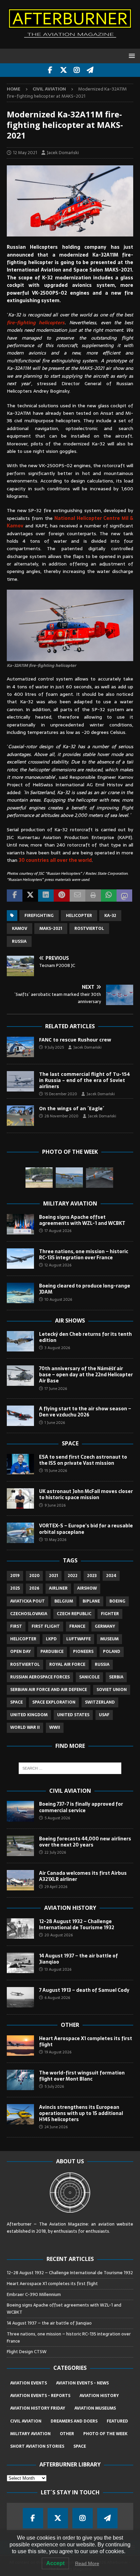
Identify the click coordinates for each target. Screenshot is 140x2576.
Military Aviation (70, 1203)
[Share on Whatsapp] (109, 896)
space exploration (54, 1702)
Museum (109, 1639)
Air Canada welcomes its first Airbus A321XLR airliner (83, 1876)
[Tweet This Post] (30, 896)
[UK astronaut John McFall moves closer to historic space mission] (20, 1498)
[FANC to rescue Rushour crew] (20, 1047)
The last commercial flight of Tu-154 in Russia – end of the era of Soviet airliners (84, 1080)
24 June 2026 (56, 2127)
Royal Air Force (67, 1664)
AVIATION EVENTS (29, 2383)
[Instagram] (77, 70)
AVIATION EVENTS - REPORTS (40, 2396)
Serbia (116, 1677)
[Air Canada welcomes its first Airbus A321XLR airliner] (20, 1880)
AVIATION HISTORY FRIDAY (38, 2408)
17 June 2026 (56, 1389)
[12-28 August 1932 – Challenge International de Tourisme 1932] (20, 1929)
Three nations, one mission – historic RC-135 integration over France (84, 1254)
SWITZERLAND (100, 1702)
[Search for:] (70, 1768)
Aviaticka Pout (28, 1601)
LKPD (51, 1639)
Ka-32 (110, 916)
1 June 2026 (55, 1423)
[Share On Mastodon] (124, 896)
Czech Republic (74, 1614)
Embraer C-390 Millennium (34, 2294)
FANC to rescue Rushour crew (75, 1040)
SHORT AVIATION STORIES (37, 2446)
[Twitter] (63, 70)
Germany (105, 1626)
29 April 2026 (56, 1887)
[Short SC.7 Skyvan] (39, 1178)
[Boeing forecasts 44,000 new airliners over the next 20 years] (20, 1846)
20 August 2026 (59, 1935)
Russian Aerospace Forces (40, 1677)
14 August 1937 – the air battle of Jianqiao (78, 1959)
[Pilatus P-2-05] (100, 1178)
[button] (131, 56)
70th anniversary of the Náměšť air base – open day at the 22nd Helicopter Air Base (86, 1375)
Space (70, 1443)
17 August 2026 (58, 1231)
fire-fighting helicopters (36, 323)
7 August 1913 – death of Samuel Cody (84, 1990)
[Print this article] (93, 896)
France (77, 1626)
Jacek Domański (63, 153)
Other (70, 2025)
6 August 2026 (57, 1998)
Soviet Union (112, 1690)
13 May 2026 (55, 1540)
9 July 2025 (54, 1047)
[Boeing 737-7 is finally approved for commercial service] (20, 1811)
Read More (87, 2563)
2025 (15, 1588)
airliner (58, 1588)
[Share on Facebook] (15, 896)
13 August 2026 (58, 1969)
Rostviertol (89, 929)
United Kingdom (29, 1715)
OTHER (67, 2434)
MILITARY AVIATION (30, 2434)
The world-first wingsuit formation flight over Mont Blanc (82, 2076)
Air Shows (70, 1320)
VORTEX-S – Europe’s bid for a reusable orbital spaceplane (86, 1529)
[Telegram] (90, 70)
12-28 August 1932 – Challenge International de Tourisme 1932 (77, 1924)
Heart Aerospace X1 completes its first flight (86, 2041)
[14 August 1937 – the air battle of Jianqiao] (20, 1963)
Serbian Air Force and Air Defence (49, 1690)
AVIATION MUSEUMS (95, 2408)
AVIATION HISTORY (99, 2396)
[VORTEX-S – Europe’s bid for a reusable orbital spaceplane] (20, 1533)
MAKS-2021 (51, 929)
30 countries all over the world (55, 860)
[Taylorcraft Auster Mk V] (69, 1178)
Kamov (20, 929)
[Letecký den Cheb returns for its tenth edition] (20, 1341)
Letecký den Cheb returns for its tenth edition (85, 1337)
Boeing (117, 1601)
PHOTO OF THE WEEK (105, 2434)
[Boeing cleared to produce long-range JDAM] (20, 1293)
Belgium (64, 1601)
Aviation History (70, 1908)
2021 (54, 1576)
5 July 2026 (54, 2086)
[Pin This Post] (62, 896)
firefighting (39, 916)
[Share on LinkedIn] (46, 896)
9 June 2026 (55, 1505)
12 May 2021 (25, 153)
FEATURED (117, 2421)
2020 (34, 1576)
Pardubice (52, 1652)
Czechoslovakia (29, 1614)
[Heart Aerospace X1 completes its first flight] (20, 2046)
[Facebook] (50, 70)
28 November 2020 (62, 1116)
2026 (34, 1588)
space (16, 1702)
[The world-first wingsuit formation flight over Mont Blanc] (20, 2080)
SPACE (80, 2446)
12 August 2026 (58, 1265)
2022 (73, 1576)
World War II (25, 1727)
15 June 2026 (56, 1471)
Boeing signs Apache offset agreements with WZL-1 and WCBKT (82, 1220)
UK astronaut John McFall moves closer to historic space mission (86, 1494)
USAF (104, 1715)
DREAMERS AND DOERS (74, 2421)
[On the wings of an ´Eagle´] (20, 1116)
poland (112, 1652)
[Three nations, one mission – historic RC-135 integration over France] (20, 1259)
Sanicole (89, 1677)
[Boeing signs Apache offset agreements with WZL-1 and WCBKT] (20, 1224)
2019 (15, 1576)
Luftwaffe (78, 1639)
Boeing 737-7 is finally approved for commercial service (81, 1807)
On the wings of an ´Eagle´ (72, 1108)
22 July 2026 (55, 1852)
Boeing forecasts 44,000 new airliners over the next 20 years (85, 1842)
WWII (55, 1727)
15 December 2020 (61, 1094)
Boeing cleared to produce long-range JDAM (85, 1289)
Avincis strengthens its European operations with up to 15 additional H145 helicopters (81, 2113)
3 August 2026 (57, 1348)
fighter (110, 1614)
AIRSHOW (87, 1588)
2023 (92, 1576)
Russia (19, 941)
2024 (111, 1576)
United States (73, 1715)
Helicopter (79, 916)
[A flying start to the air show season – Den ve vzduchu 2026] (20, 1416)
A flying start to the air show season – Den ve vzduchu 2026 (85, 1412)
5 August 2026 (57, 1818)
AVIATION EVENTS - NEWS (82, 2383)
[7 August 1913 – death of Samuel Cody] (20, 1997)
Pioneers (83, 1652)
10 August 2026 (58, 1299)
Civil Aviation (70, 1791)
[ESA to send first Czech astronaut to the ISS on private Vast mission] (20, 1464)
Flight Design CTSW (27, 2352)
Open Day (21, 1652)
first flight (46, 1626)
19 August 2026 (58, 2052)
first (16, 1626)
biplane (91, 1601)
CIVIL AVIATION (26, 2421)
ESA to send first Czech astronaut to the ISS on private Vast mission (83, 1460)
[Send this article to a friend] (77, 896)
